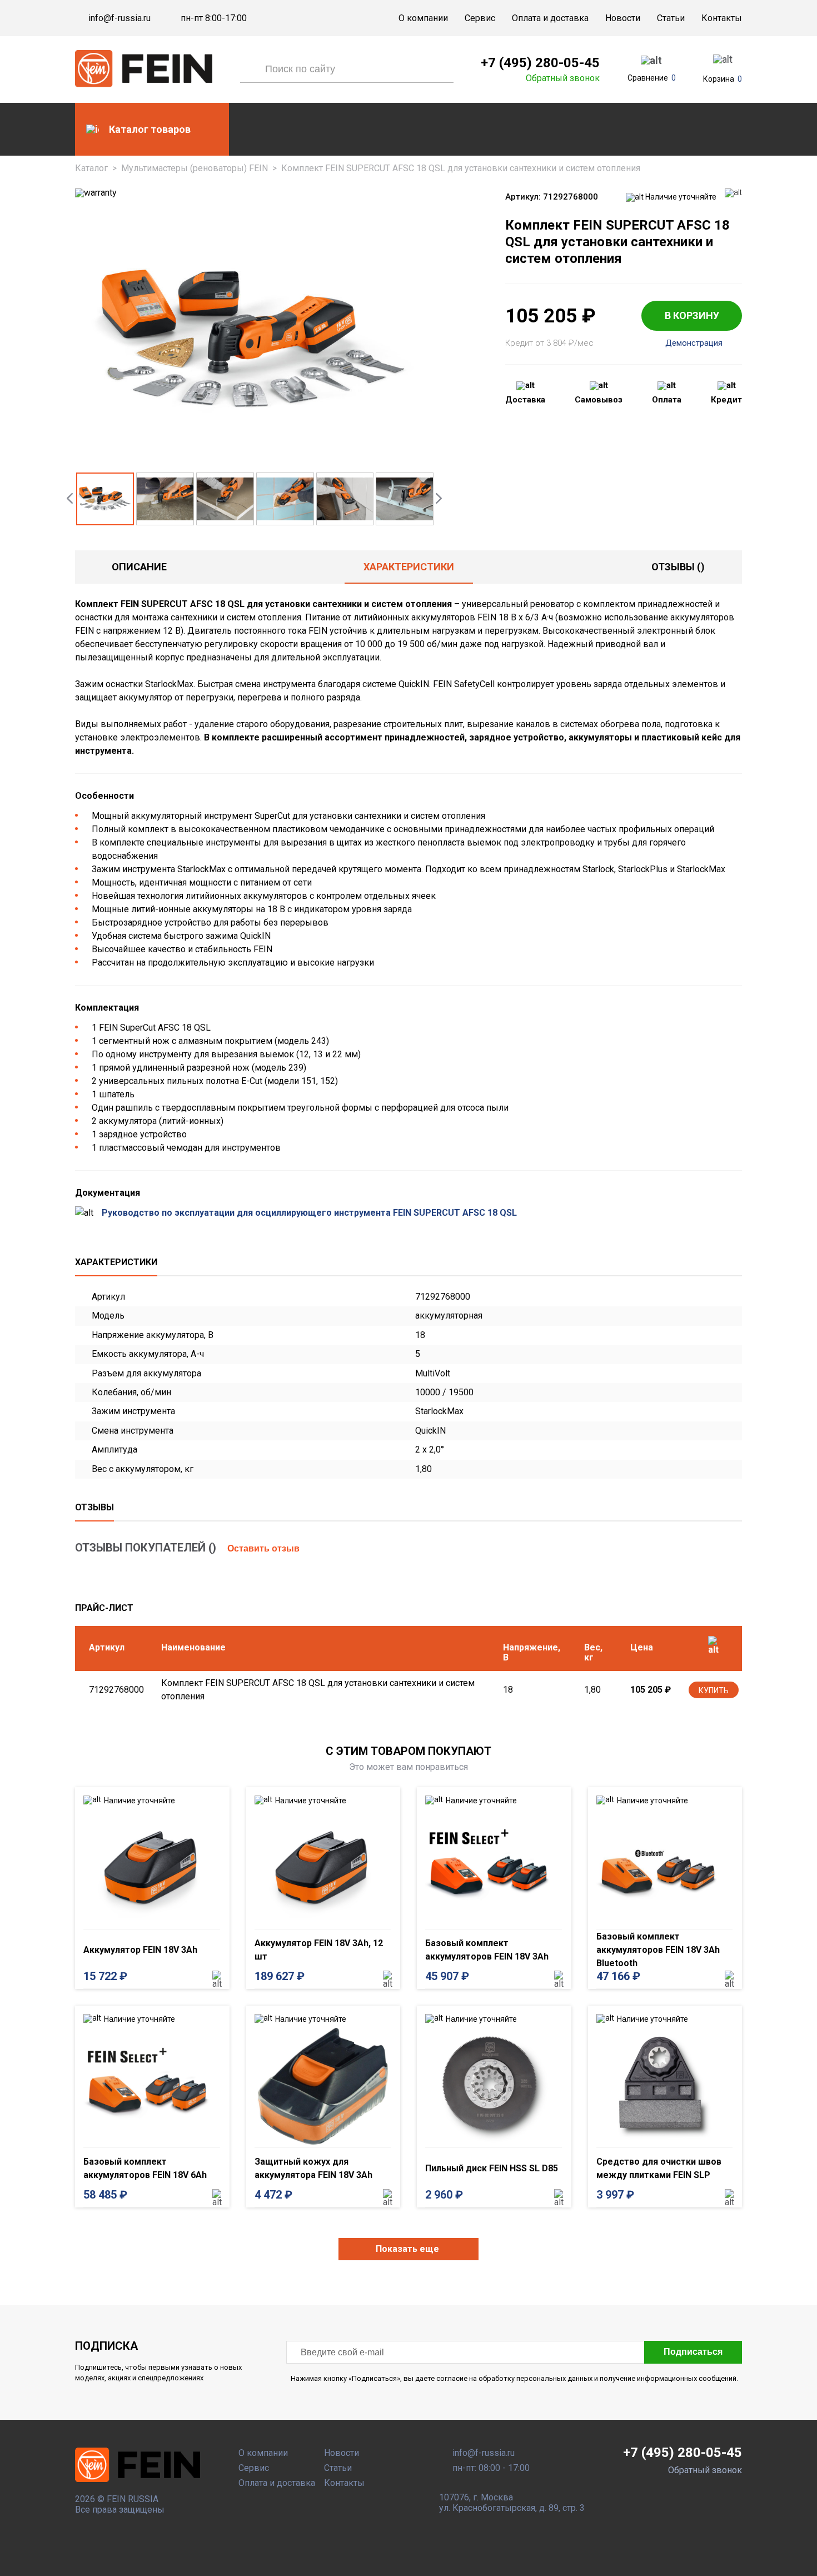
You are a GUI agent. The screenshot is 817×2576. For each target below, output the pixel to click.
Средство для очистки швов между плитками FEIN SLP (659, 2168)
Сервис (480, 18)
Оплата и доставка (550, 18)
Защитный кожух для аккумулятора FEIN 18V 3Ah (313, 2168)
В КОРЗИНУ (692, 315)
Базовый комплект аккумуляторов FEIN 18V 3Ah (487, 1950)
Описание (139, 567)
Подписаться (693, 2352)
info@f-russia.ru (119, 18)
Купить (714, 1690)
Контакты (722, 18)
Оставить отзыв (263, 1548)
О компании (423, 18)
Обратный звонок (563, 78)
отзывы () (678, 567)
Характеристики (409, 567)
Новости (623, 18)
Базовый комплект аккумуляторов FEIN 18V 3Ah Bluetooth (658, 1950)
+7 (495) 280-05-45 (540, 63)
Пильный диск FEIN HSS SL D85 (492, 2168)
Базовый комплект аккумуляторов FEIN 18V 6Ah (145, 2168)
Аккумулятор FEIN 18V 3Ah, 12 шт (319, 1950)
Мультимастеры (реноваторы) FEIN (195, 168)
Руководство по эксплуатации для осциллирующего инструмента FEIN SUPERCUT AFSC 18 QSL (309, 1213)
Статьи (671, 18)
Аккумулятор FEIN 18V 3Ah (140, 1950)
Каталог (91, 168)
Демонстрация (694, 343)
